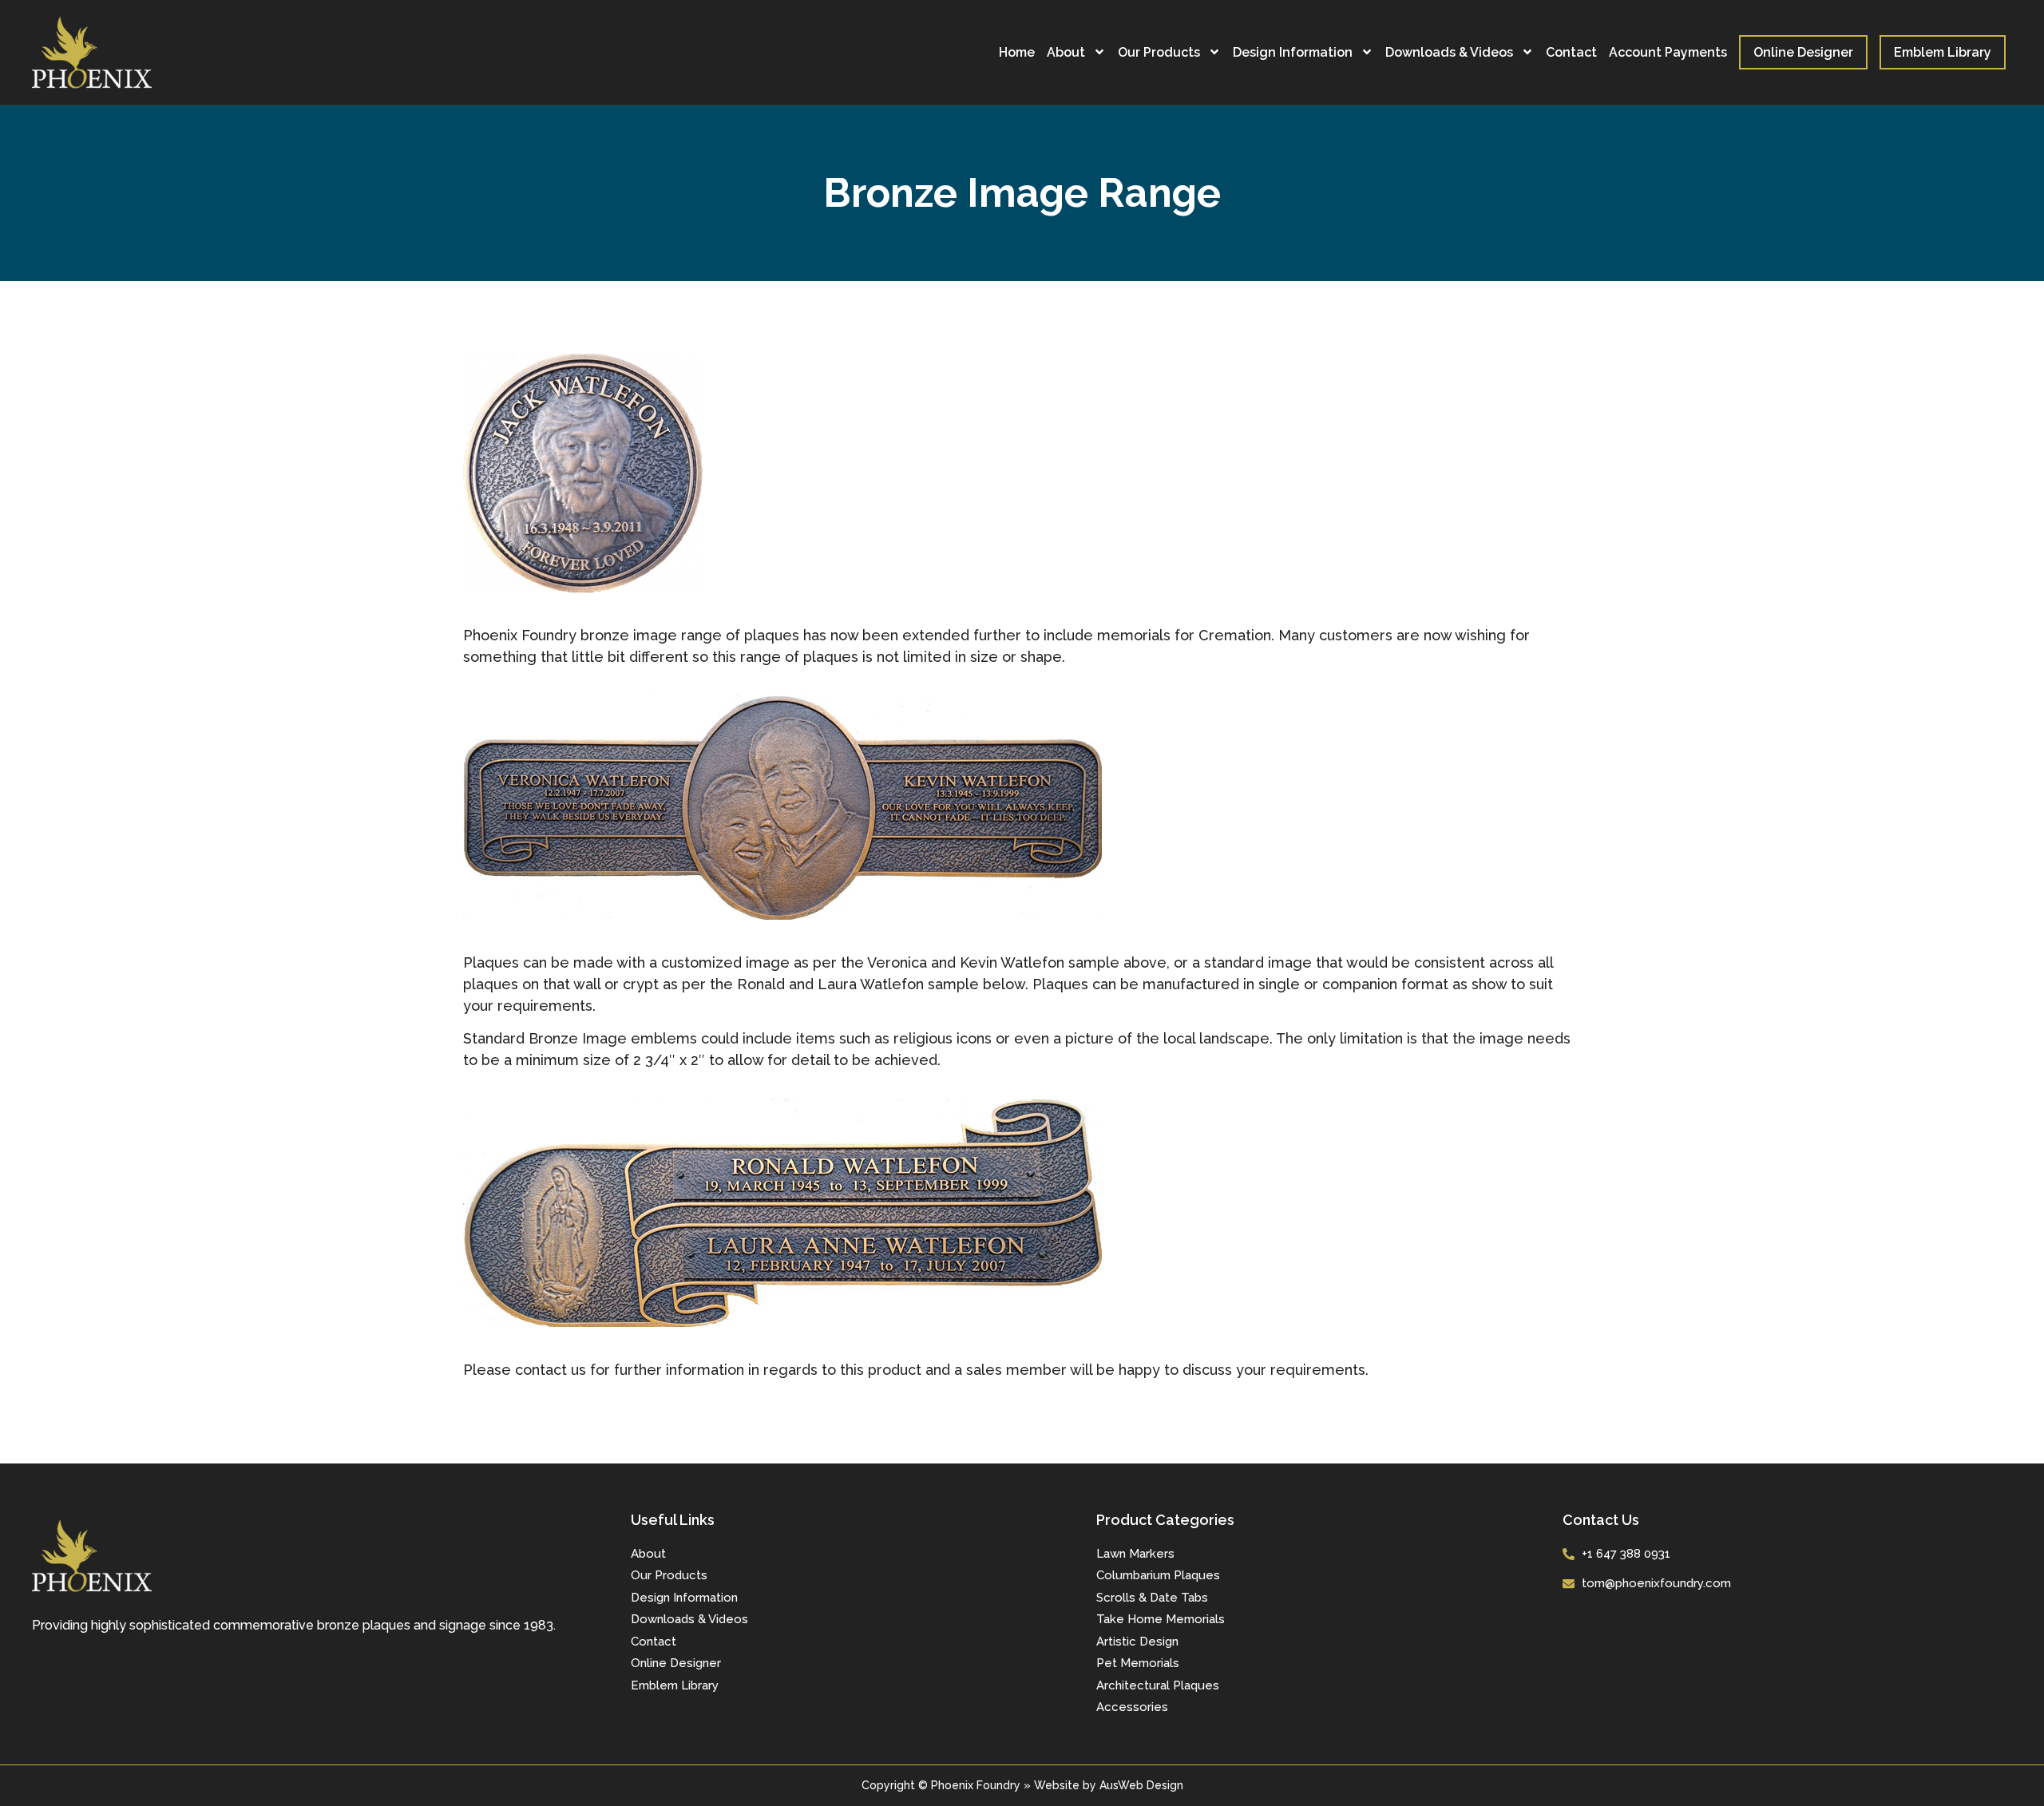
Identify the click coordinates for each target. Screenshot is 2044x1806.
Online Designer (1803, 52)
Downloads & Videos (1449, 52)
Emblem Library (1943, 52)
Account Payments (1668, 52)
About (1066, 52)
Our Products (1159, 52)
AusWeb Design (1141, 1785)
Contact (1571, 52)
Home (1017, 52)
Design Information (1293, 52)
